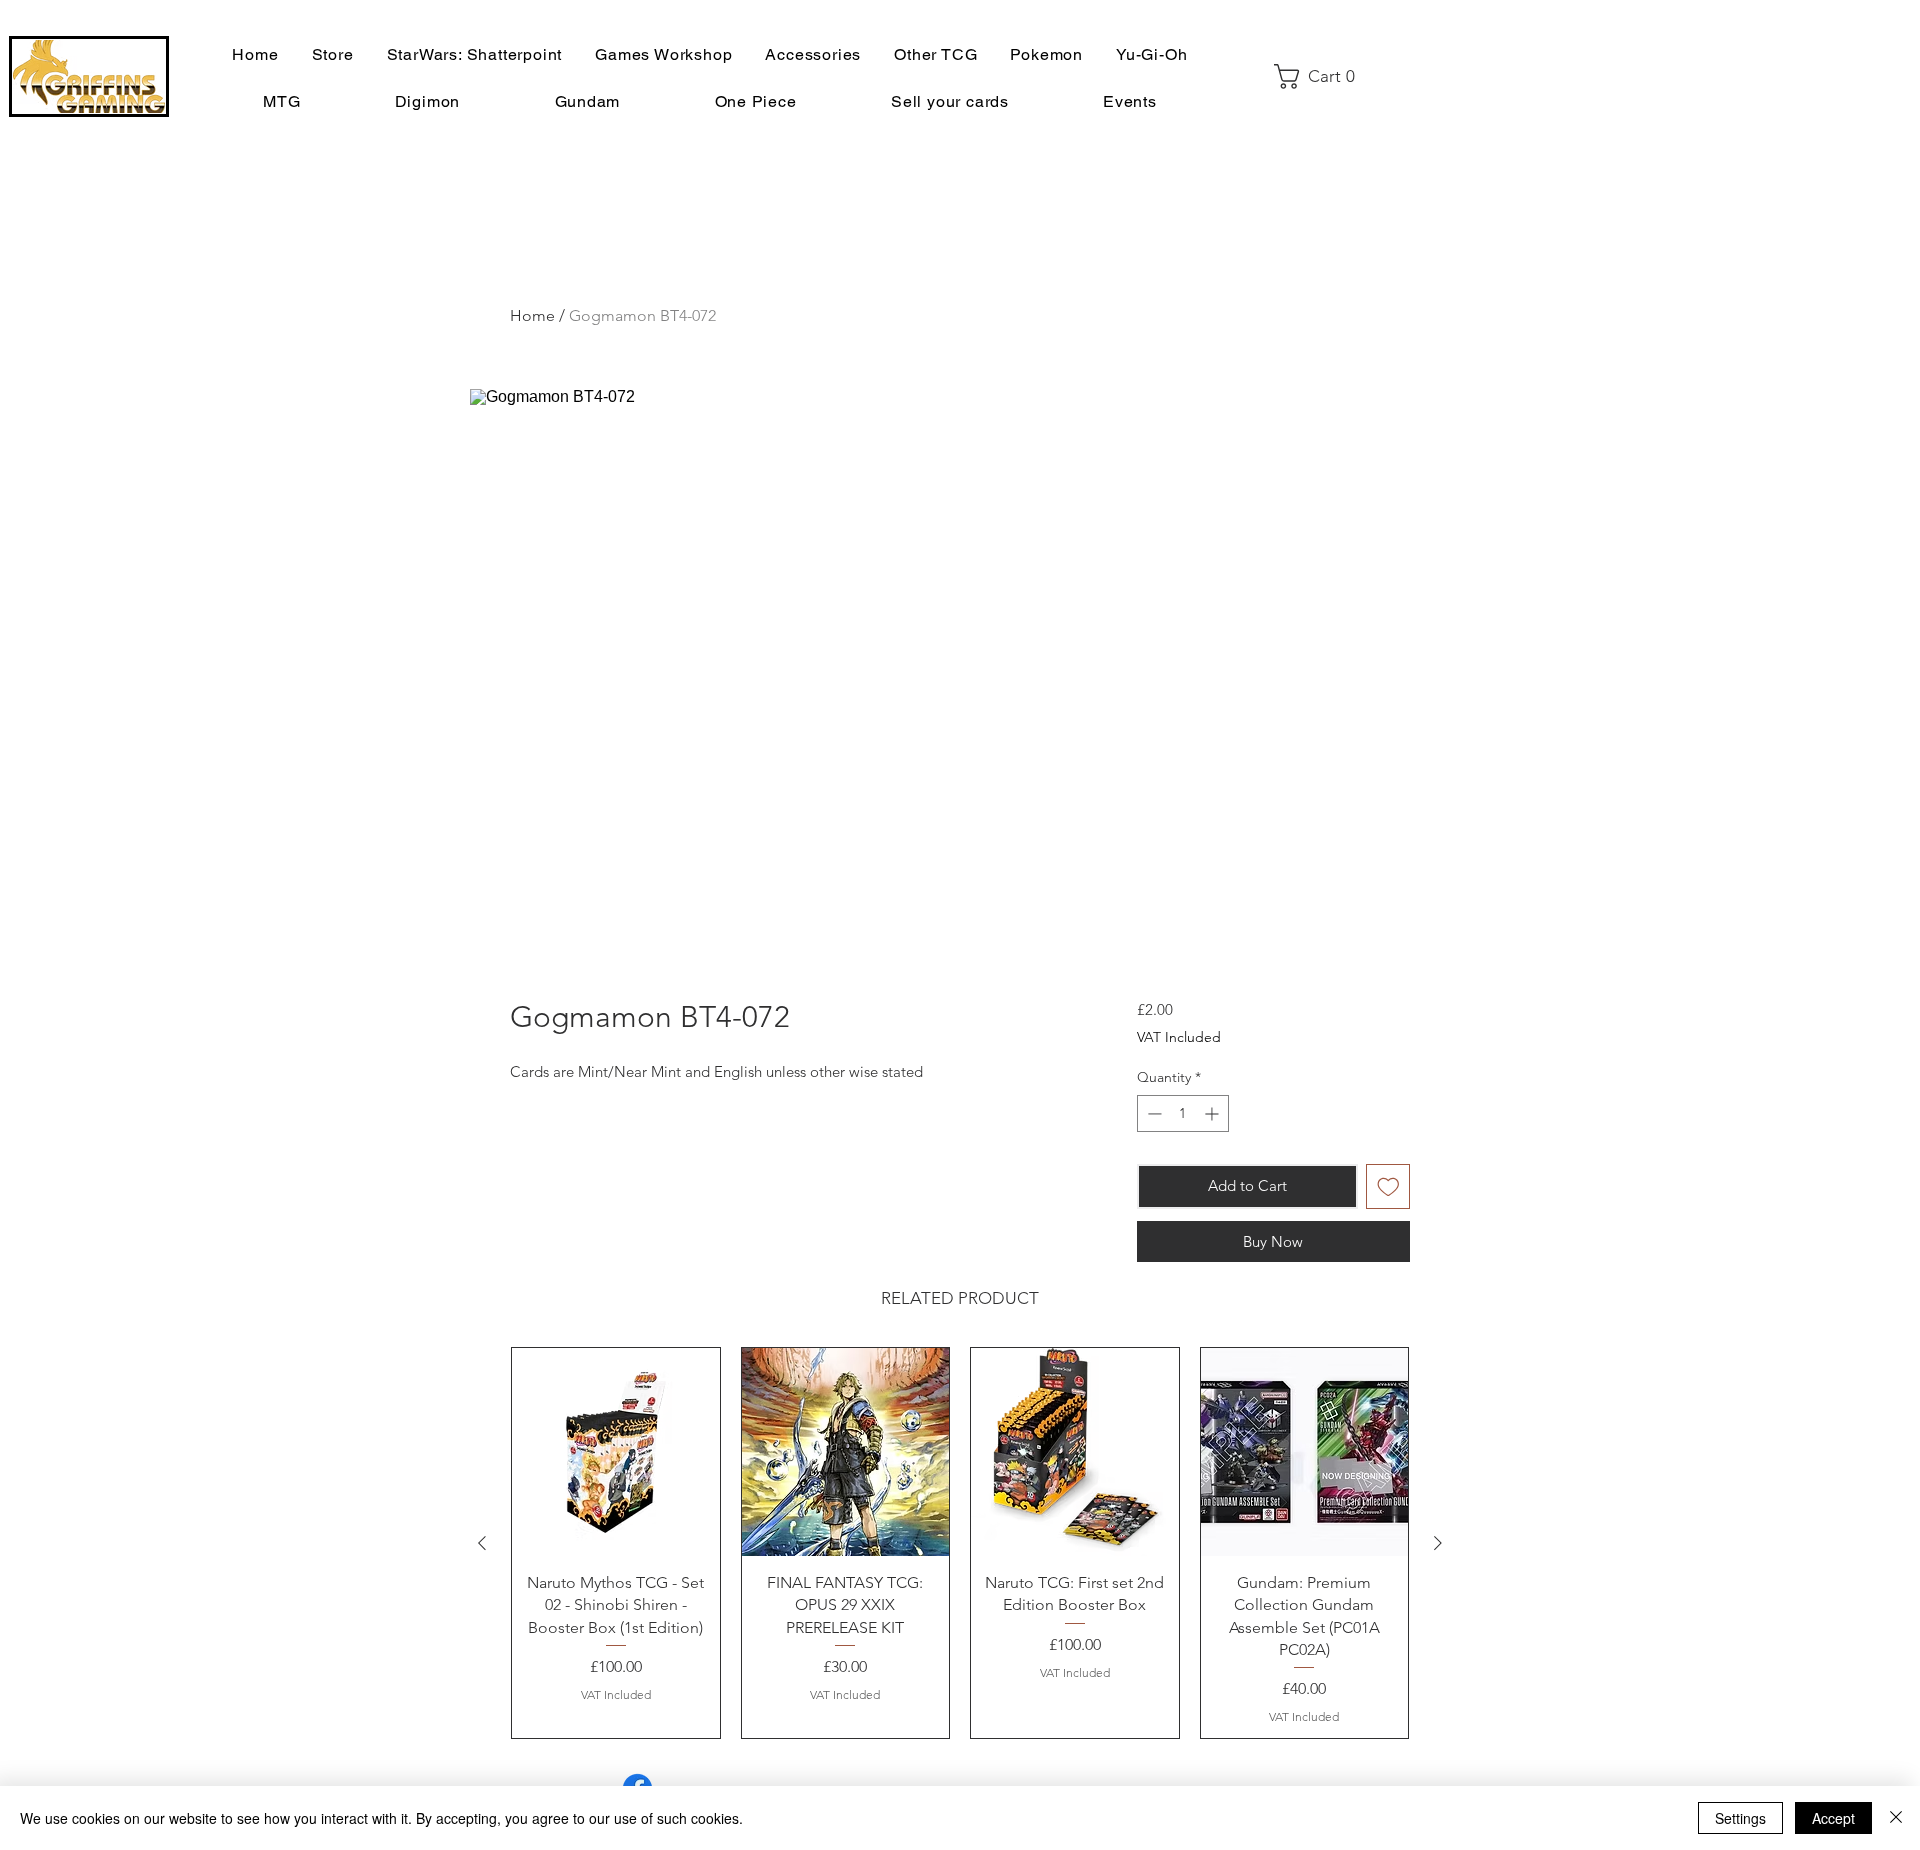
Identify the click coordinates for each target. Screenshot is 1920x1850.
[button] (1321, 76)
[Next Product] (1438, 1543)
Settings (1740, 1818)
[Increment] (1213, 1113)
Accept (1833, 1818)
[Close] (1896, 1818)
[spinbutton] (1183, 1113)
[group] (960, 1543)
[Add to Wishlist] (1388, 1186)
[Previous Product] (482, 1543)
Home (532, 315)
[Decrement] (1152, 1113)
